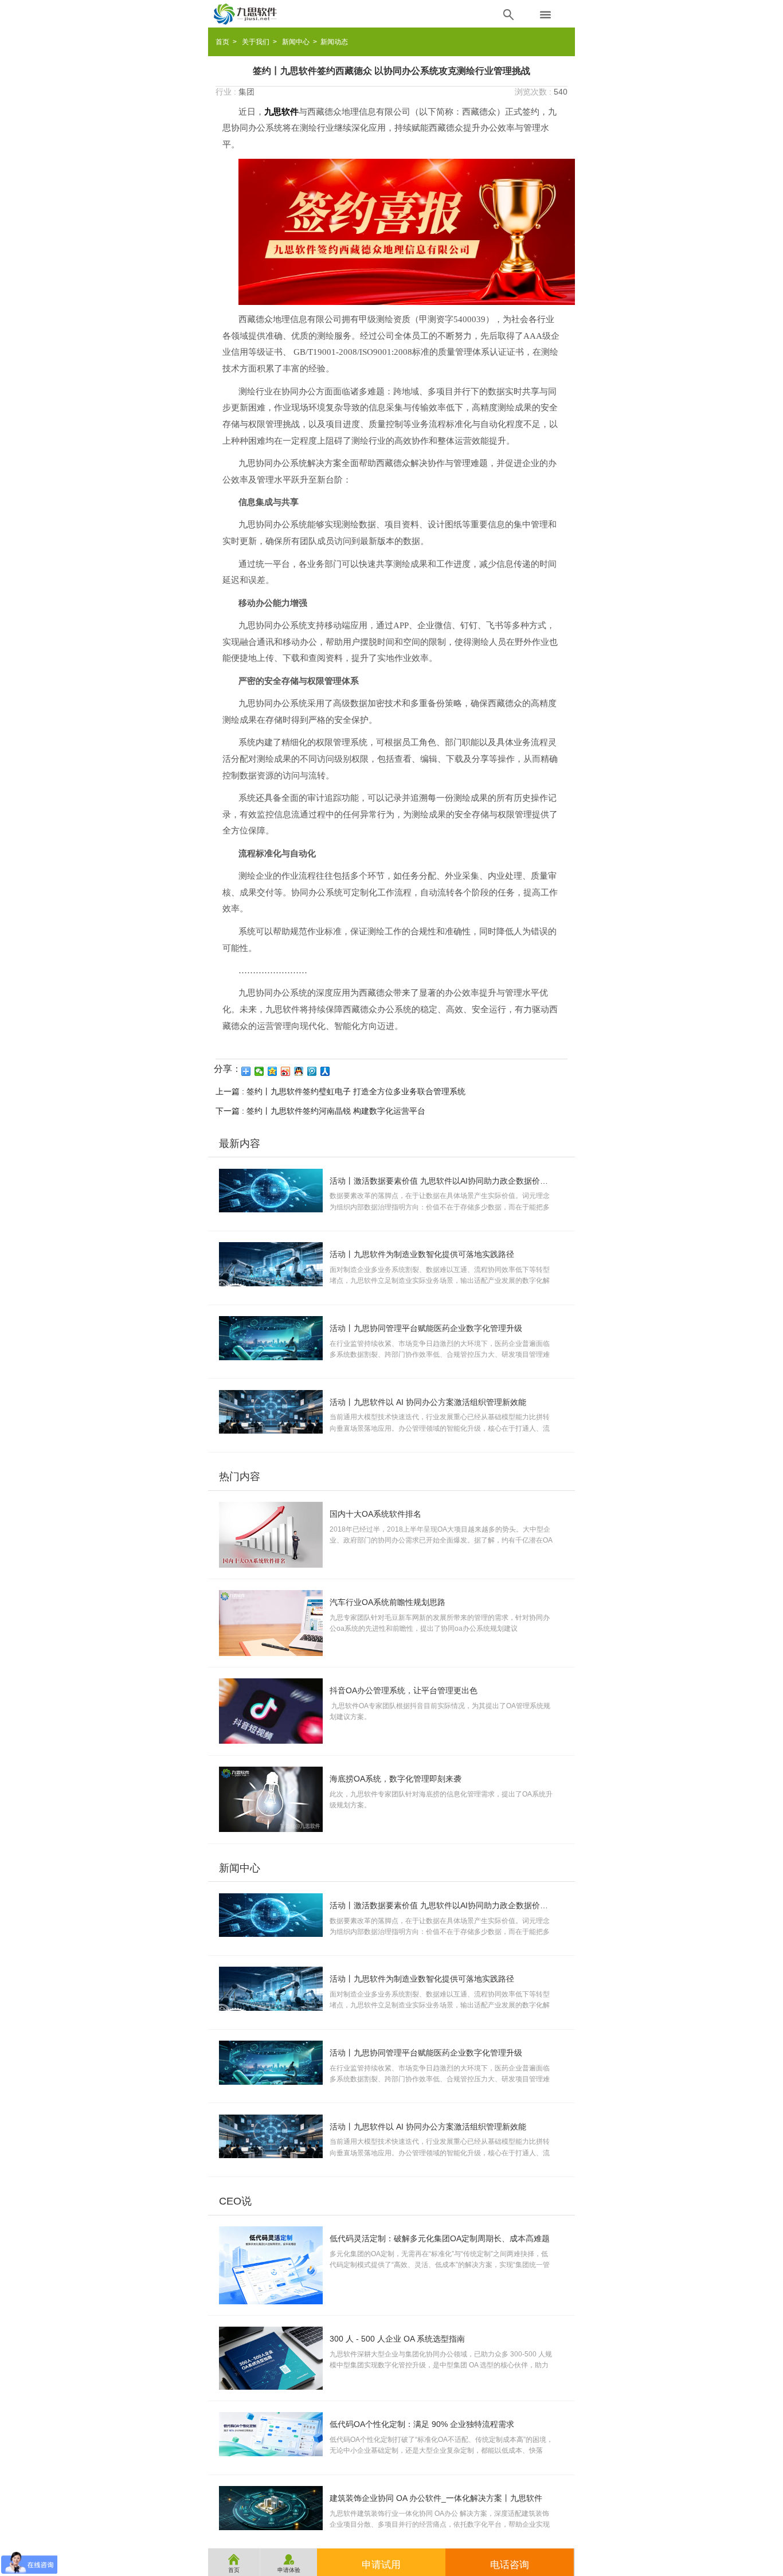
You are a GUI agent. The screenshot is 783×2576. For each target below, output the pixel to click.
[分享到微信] (259, 1071)
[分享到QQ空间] (273, 1071)
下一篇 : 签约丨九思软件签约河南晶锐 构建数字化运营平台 (320, 1111)
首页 (222, 42)
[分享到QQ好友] (299, 1071)
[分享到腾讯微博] (312, 1071)
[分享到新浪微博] (286, 1071)
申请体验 (289, 2563)
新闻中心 (296, 42)
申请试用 (381, 2565)
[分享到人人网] (325, 1071)
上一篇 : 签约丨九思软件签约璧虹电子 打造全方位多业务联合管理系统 (340, 1091)
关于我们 (256, 42)
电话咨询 (510, 2565)
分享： (228, 1069)
